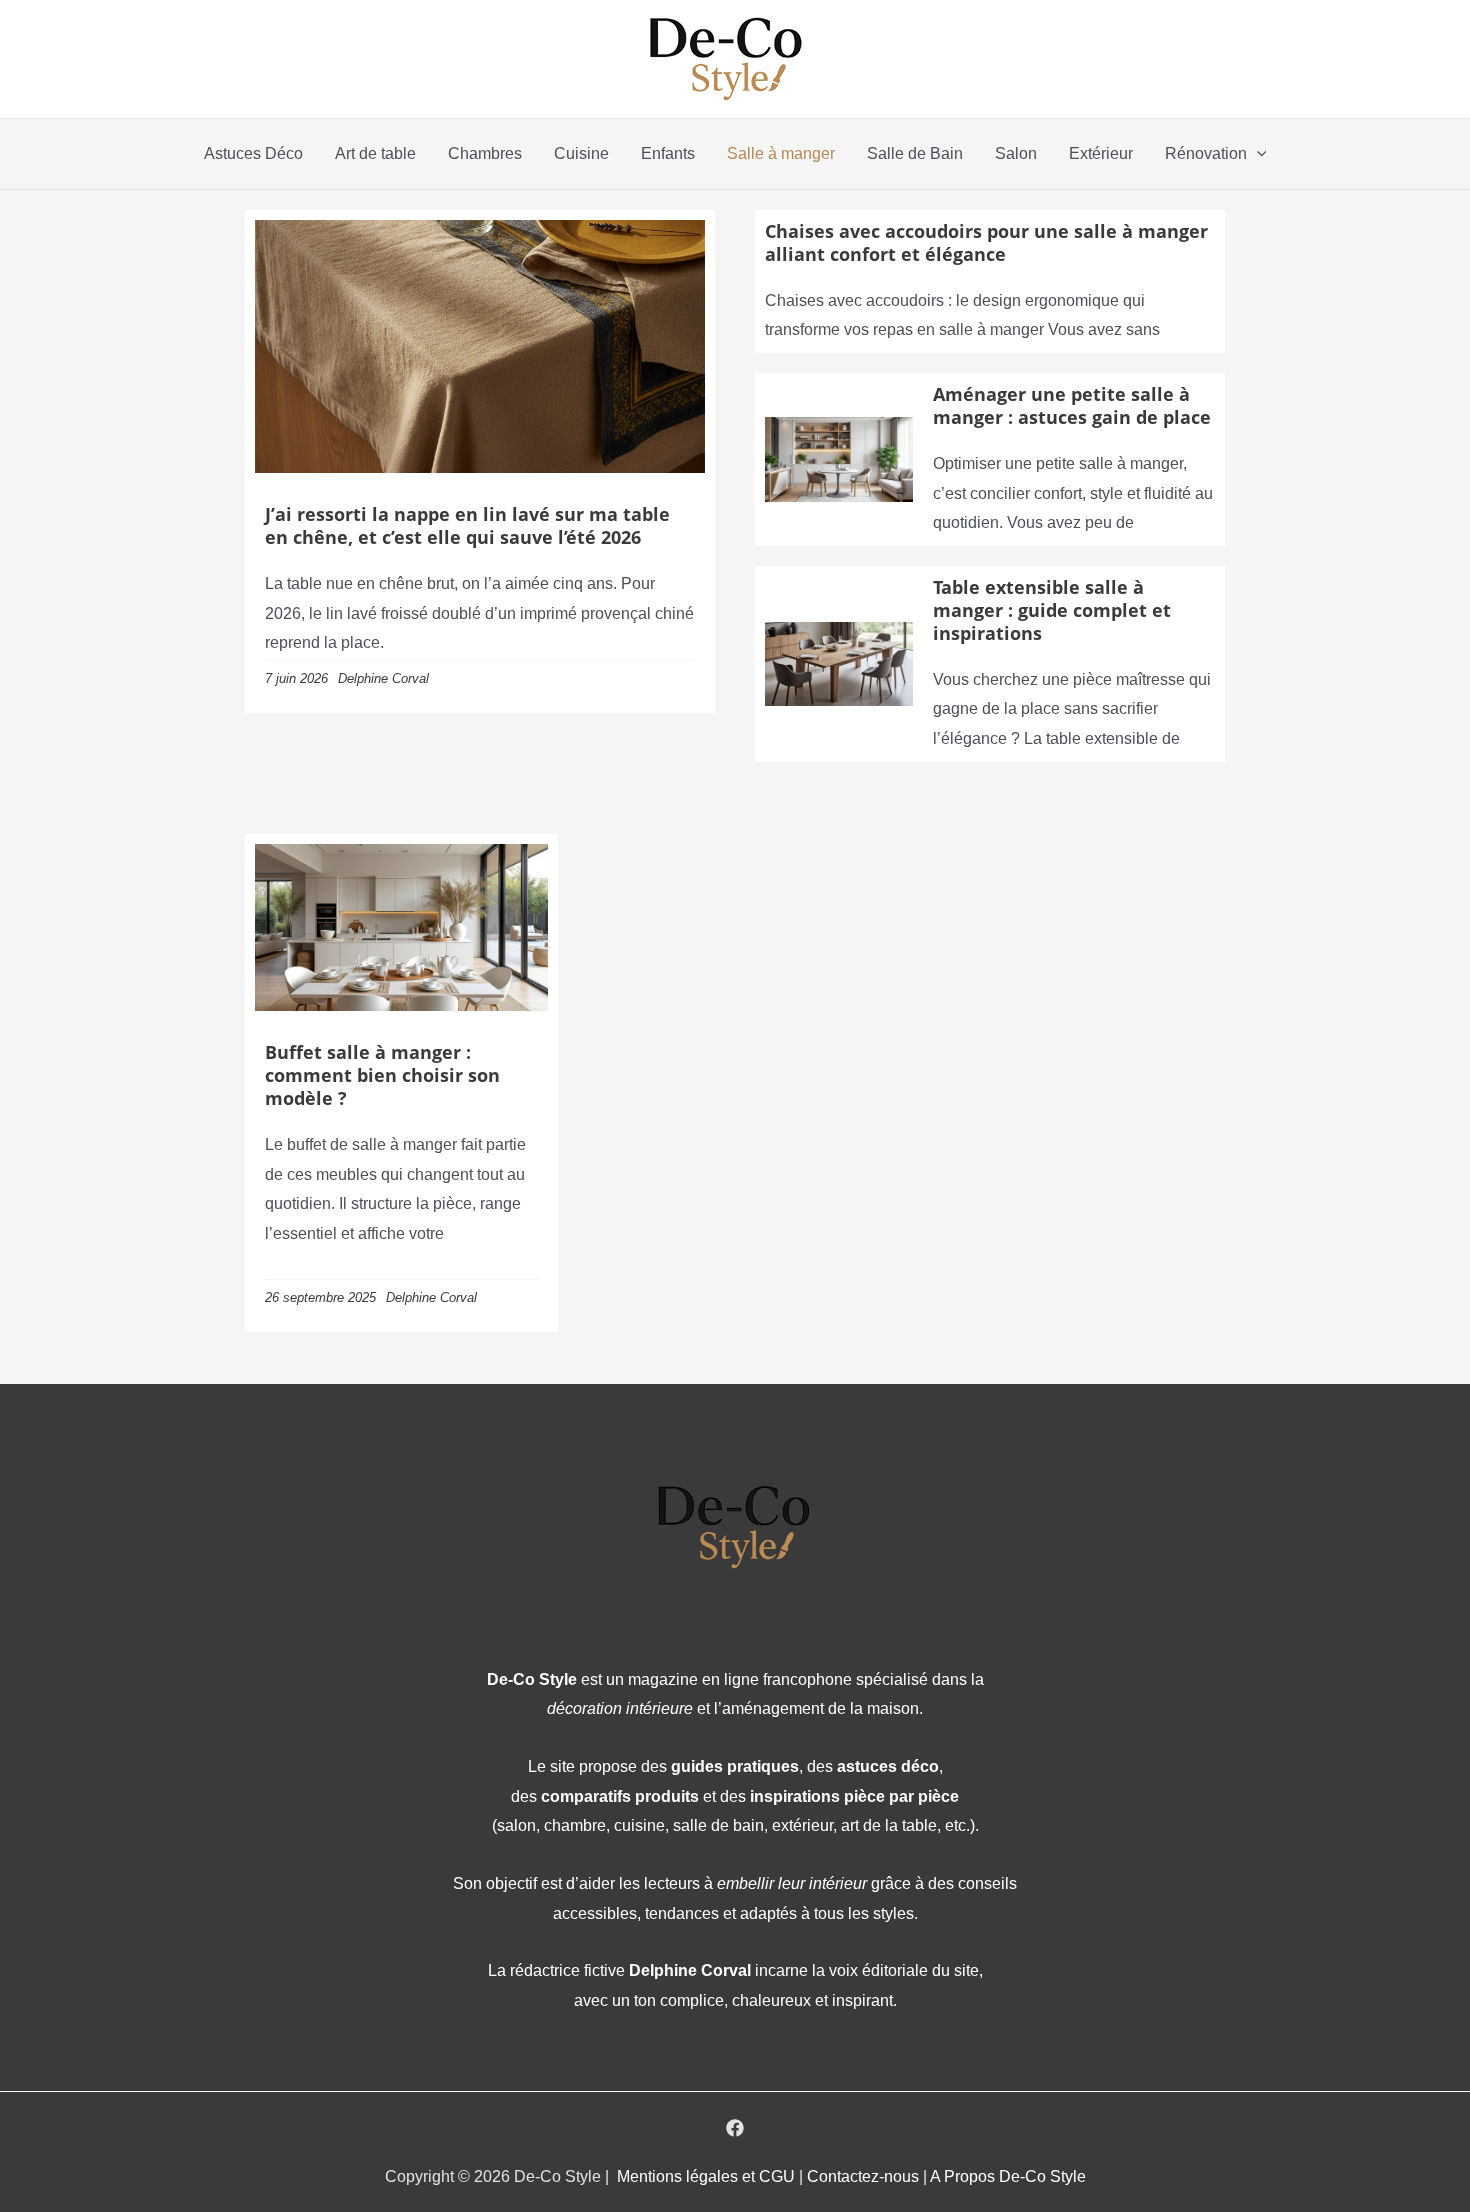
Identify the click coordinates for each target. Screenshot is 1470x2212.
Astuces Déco (253, 153)
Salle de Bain (915, 153)
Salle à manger (781, 153)
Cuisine (581, 153)
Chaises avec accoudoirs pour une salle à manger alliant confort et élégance (986, 242)
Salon (1016, 153)
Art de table (375, 153)
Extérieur (1101, 153)
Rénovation (1206, 153)
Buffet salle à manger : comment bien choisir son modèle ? (382, 1075)
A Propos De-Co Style (1008, 2176)
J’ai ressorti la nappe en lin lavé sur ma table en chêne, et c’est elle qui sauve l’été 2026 (467, 525)
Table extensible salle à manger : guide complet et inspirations (1052, 610)
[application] (1257, 154)
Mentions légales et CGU (708, 2176)
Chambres (485, 153)
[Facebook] (735, 2128)
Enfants (668, 153)
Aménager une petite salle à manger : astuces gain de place (1072, 405)
